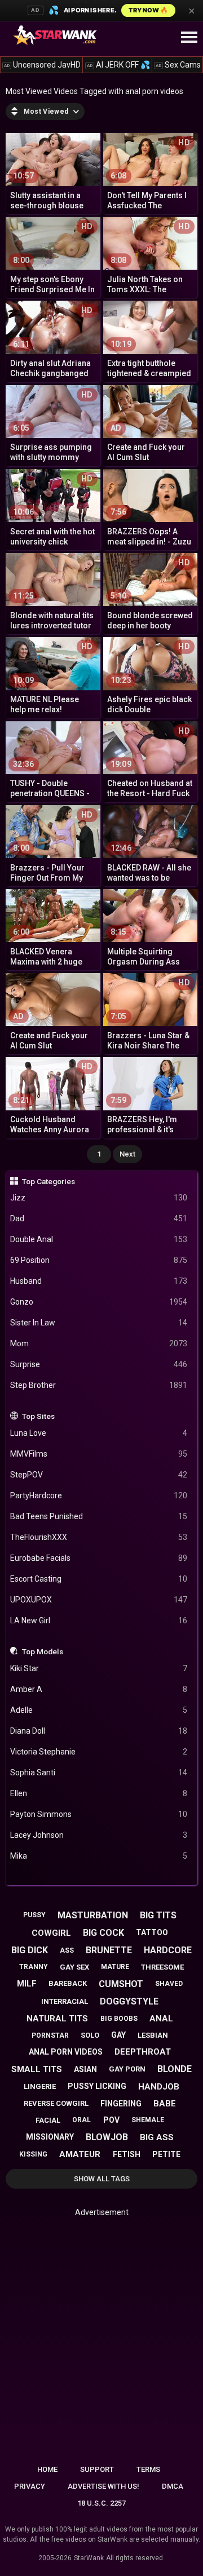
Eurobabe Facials (99, 1558)
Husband (99, 1281)
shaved (169, 1984)
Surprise (99, 1364)
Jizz (99, 1198)
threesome (162, 1967)
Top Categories (48, 1181)
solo (90, 2035)
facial (48, 2120)
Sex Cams (178, 65)
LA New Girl (99, 1620)
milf (27, 1984)
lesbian (153, 2035)
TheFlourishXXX (99, 1537)
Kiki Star (99, 1668)
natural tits (57, 2019)
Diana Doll (99, 1731)
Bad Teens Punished (99, 1516)
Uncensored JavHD (42, 65)
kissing (33, 2154)
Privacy (30, 2486)
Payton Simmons (99, 1814)
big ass (157, 2137)
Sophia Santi (99, 1773)
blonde (175, 2069)
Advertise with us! (103, 2486)
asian (85, 2069)
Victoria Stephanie (99, 1752)
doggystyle (129, 2001)
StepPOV (99, 1475)
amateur (80, 2154)
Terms (148, 2469)
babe (165, 2104)
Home (47, 2469)
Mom (99, 1343)
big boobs (119, 2019)
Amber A (99, 1689)
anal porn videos (66, 2052)
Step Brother (99, 1385)
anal (161, 2019)
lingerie (40, 2086)
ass (67, 1950)
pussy (34, 1915)
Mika (99, 1856)
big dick (30, 1950)
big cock (103, 1933)
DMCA (173, 2486)
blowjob (107, 2137)
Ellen (99, 1793)
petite (166, 2154)
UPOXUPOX (99, 1600)
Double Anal (99, 1239)
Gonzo (99, 1302)
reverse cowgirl (56, 2103)
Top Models (43, 1651)
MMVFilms (99, 1454)
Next (127, 1154)
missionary (50, 2137)
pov (111, 2120)
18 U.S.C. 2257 (101, 2503)
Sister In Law (99, 1323)
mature (115, 1967)
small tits (37, 2069)
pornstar (50, 2035)
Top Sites (38, 1416)
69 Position (99, 1260)
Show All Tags (102, 2179)
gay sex (74, 1967)
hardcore (168, 1950)
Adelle (99, 1710)
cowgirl (51, 1933)
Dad (99, 1218)
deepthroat (143, 2052)
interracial (65, 2001)
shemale (148, 2120)
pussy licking (97, 2086)
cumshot (121, 1984)
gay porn (127, 2069)
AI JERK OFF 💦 (118, 65)
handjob (159, 2087)
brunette (109, 1950)
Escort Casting (99, 1579)
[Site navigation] (189, 38)
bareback (68, 1983)
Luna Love (99, 1433)
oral (81, 2120)
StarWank (89, 2558)
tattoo (152, 1932)
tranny (34, 1967)
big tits (158, 1915)
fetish (127, 2154)
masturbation (93, 1915)
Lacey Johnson (99, 1835)
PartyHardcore (99, 1495)
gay (118, 2035)
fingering (121, 2104)
